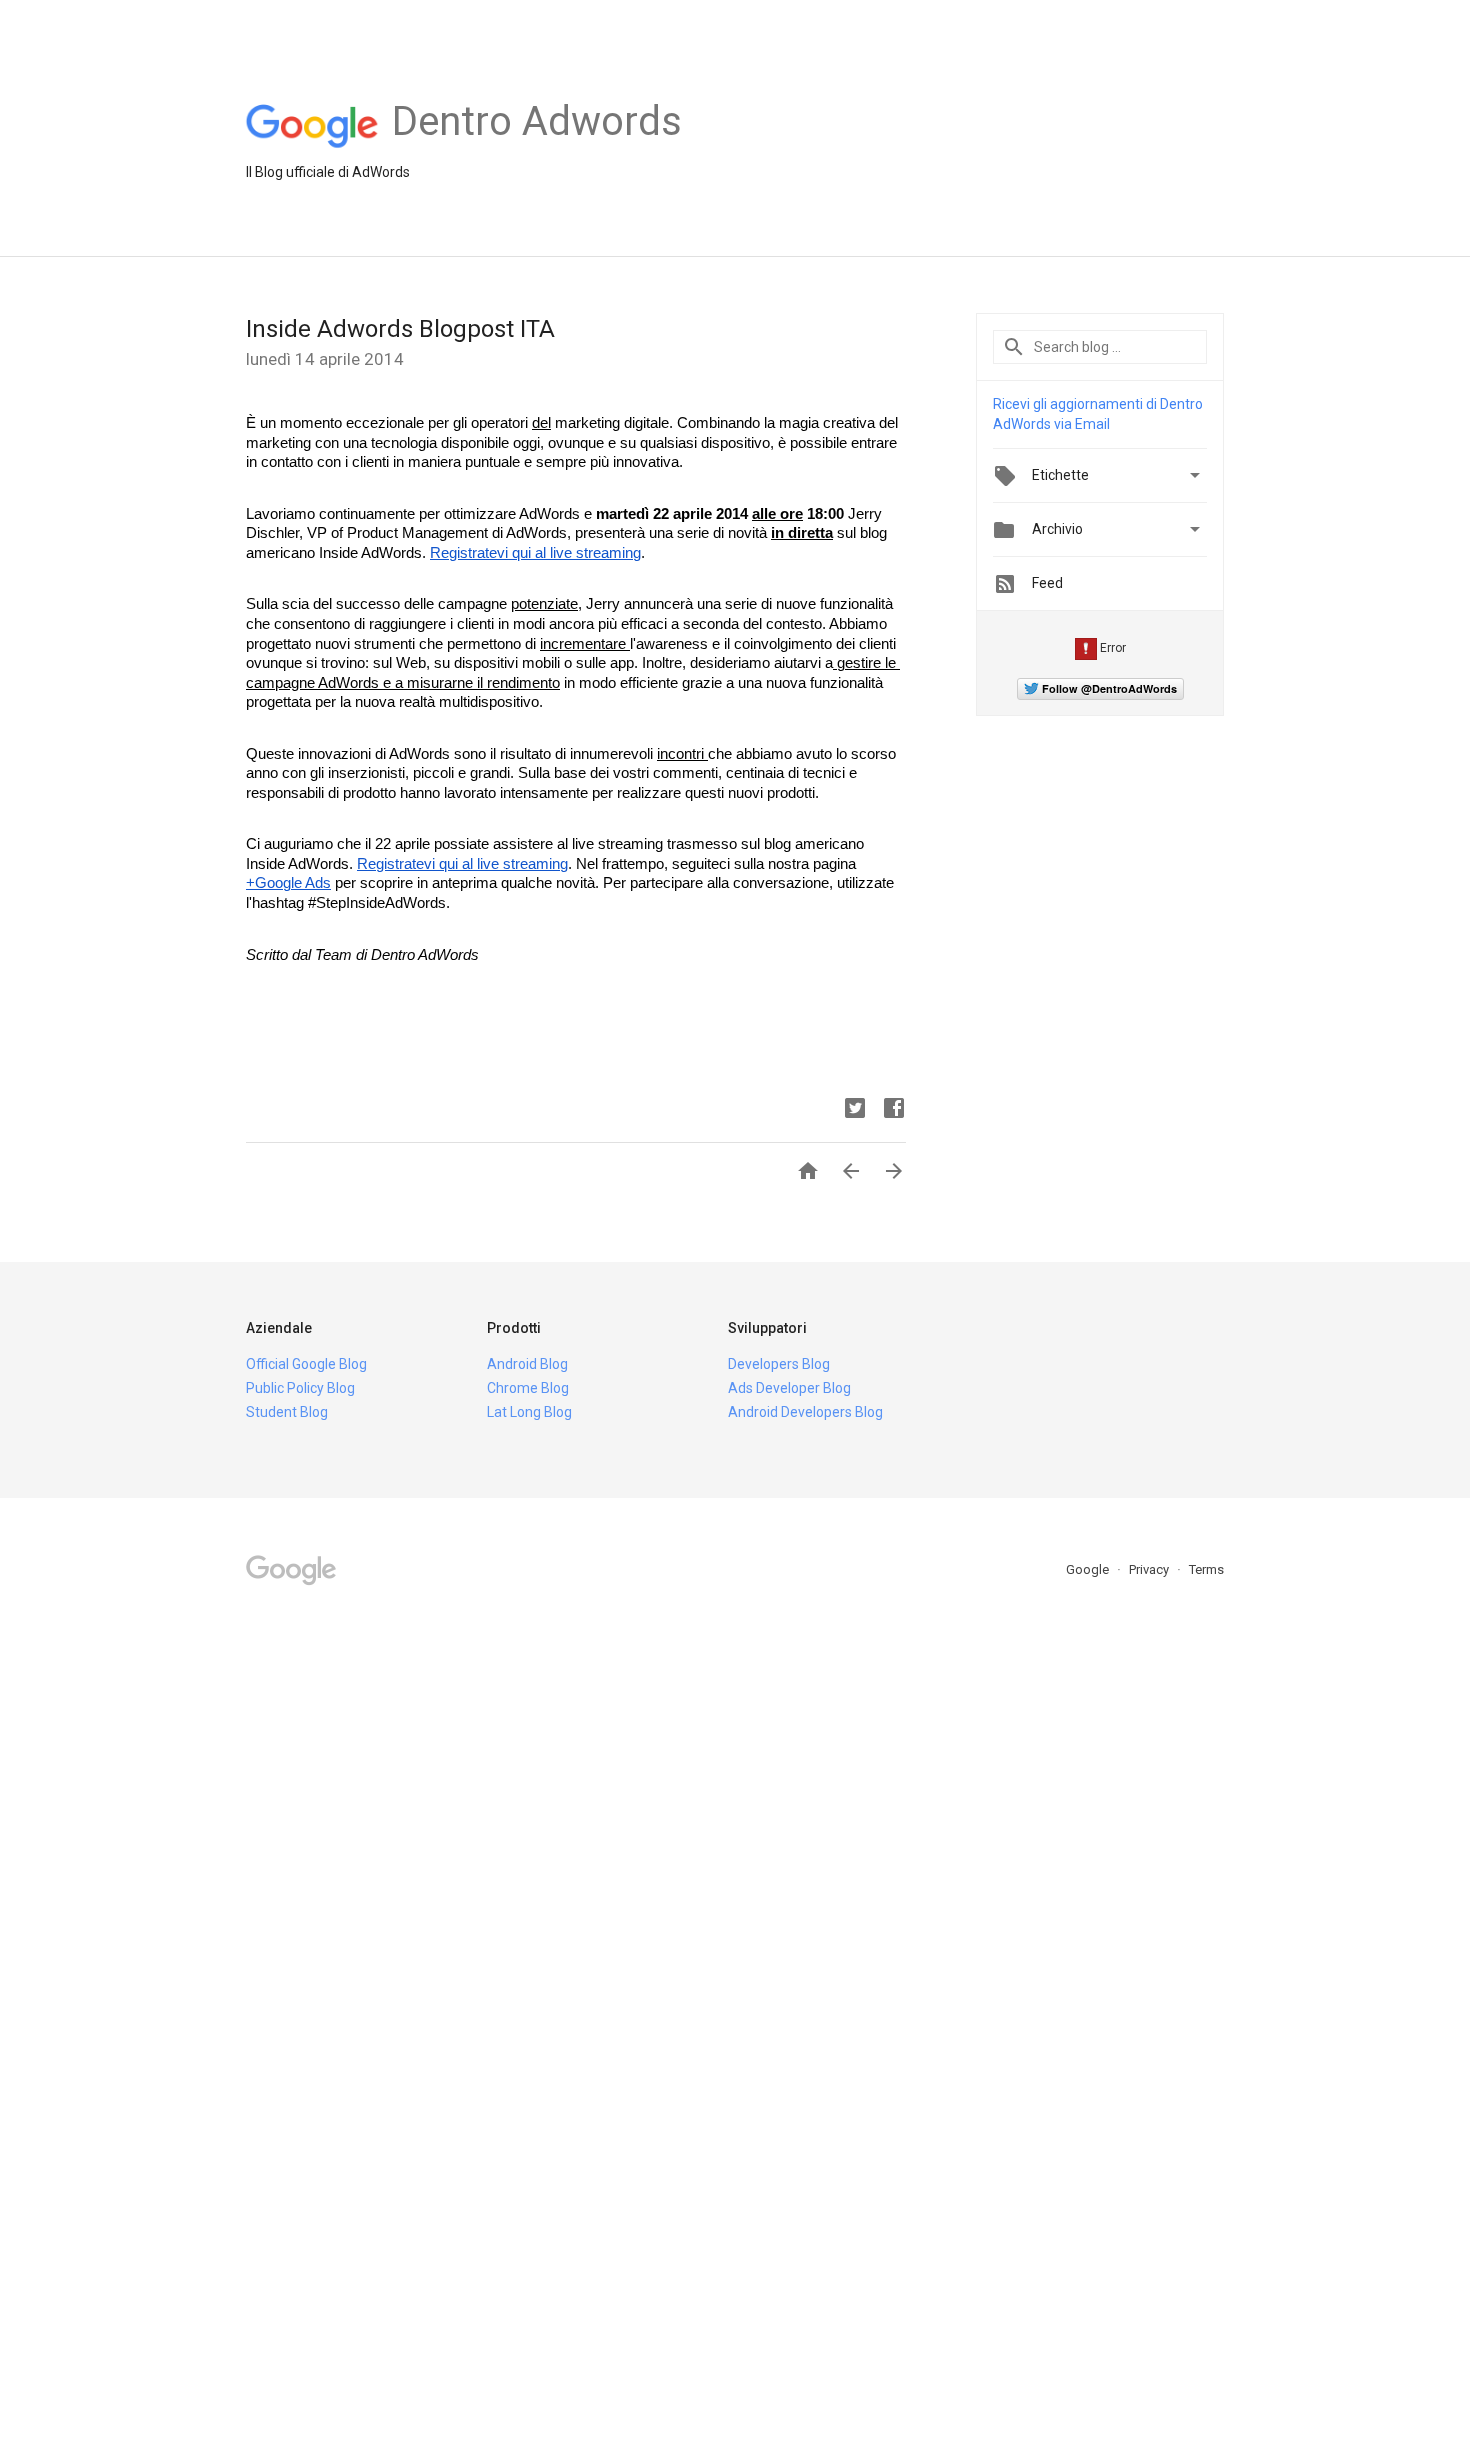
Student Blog (287, 1412)
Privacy (1150, 1569)
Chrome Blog (528, 1388)
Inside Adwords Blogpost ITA (400, 329)
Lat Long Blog (529, 1412)
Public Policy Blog (300, 1388)
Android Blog (527, 1364)
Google (1089, 1569)
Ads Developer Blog (789, 1388)
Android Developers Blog (805, 1412)
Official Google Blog (306, 1364)
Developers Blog (779, 1364)
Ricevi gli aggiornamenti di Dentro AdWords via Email (1098, 414)
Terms (1206, 1569)
